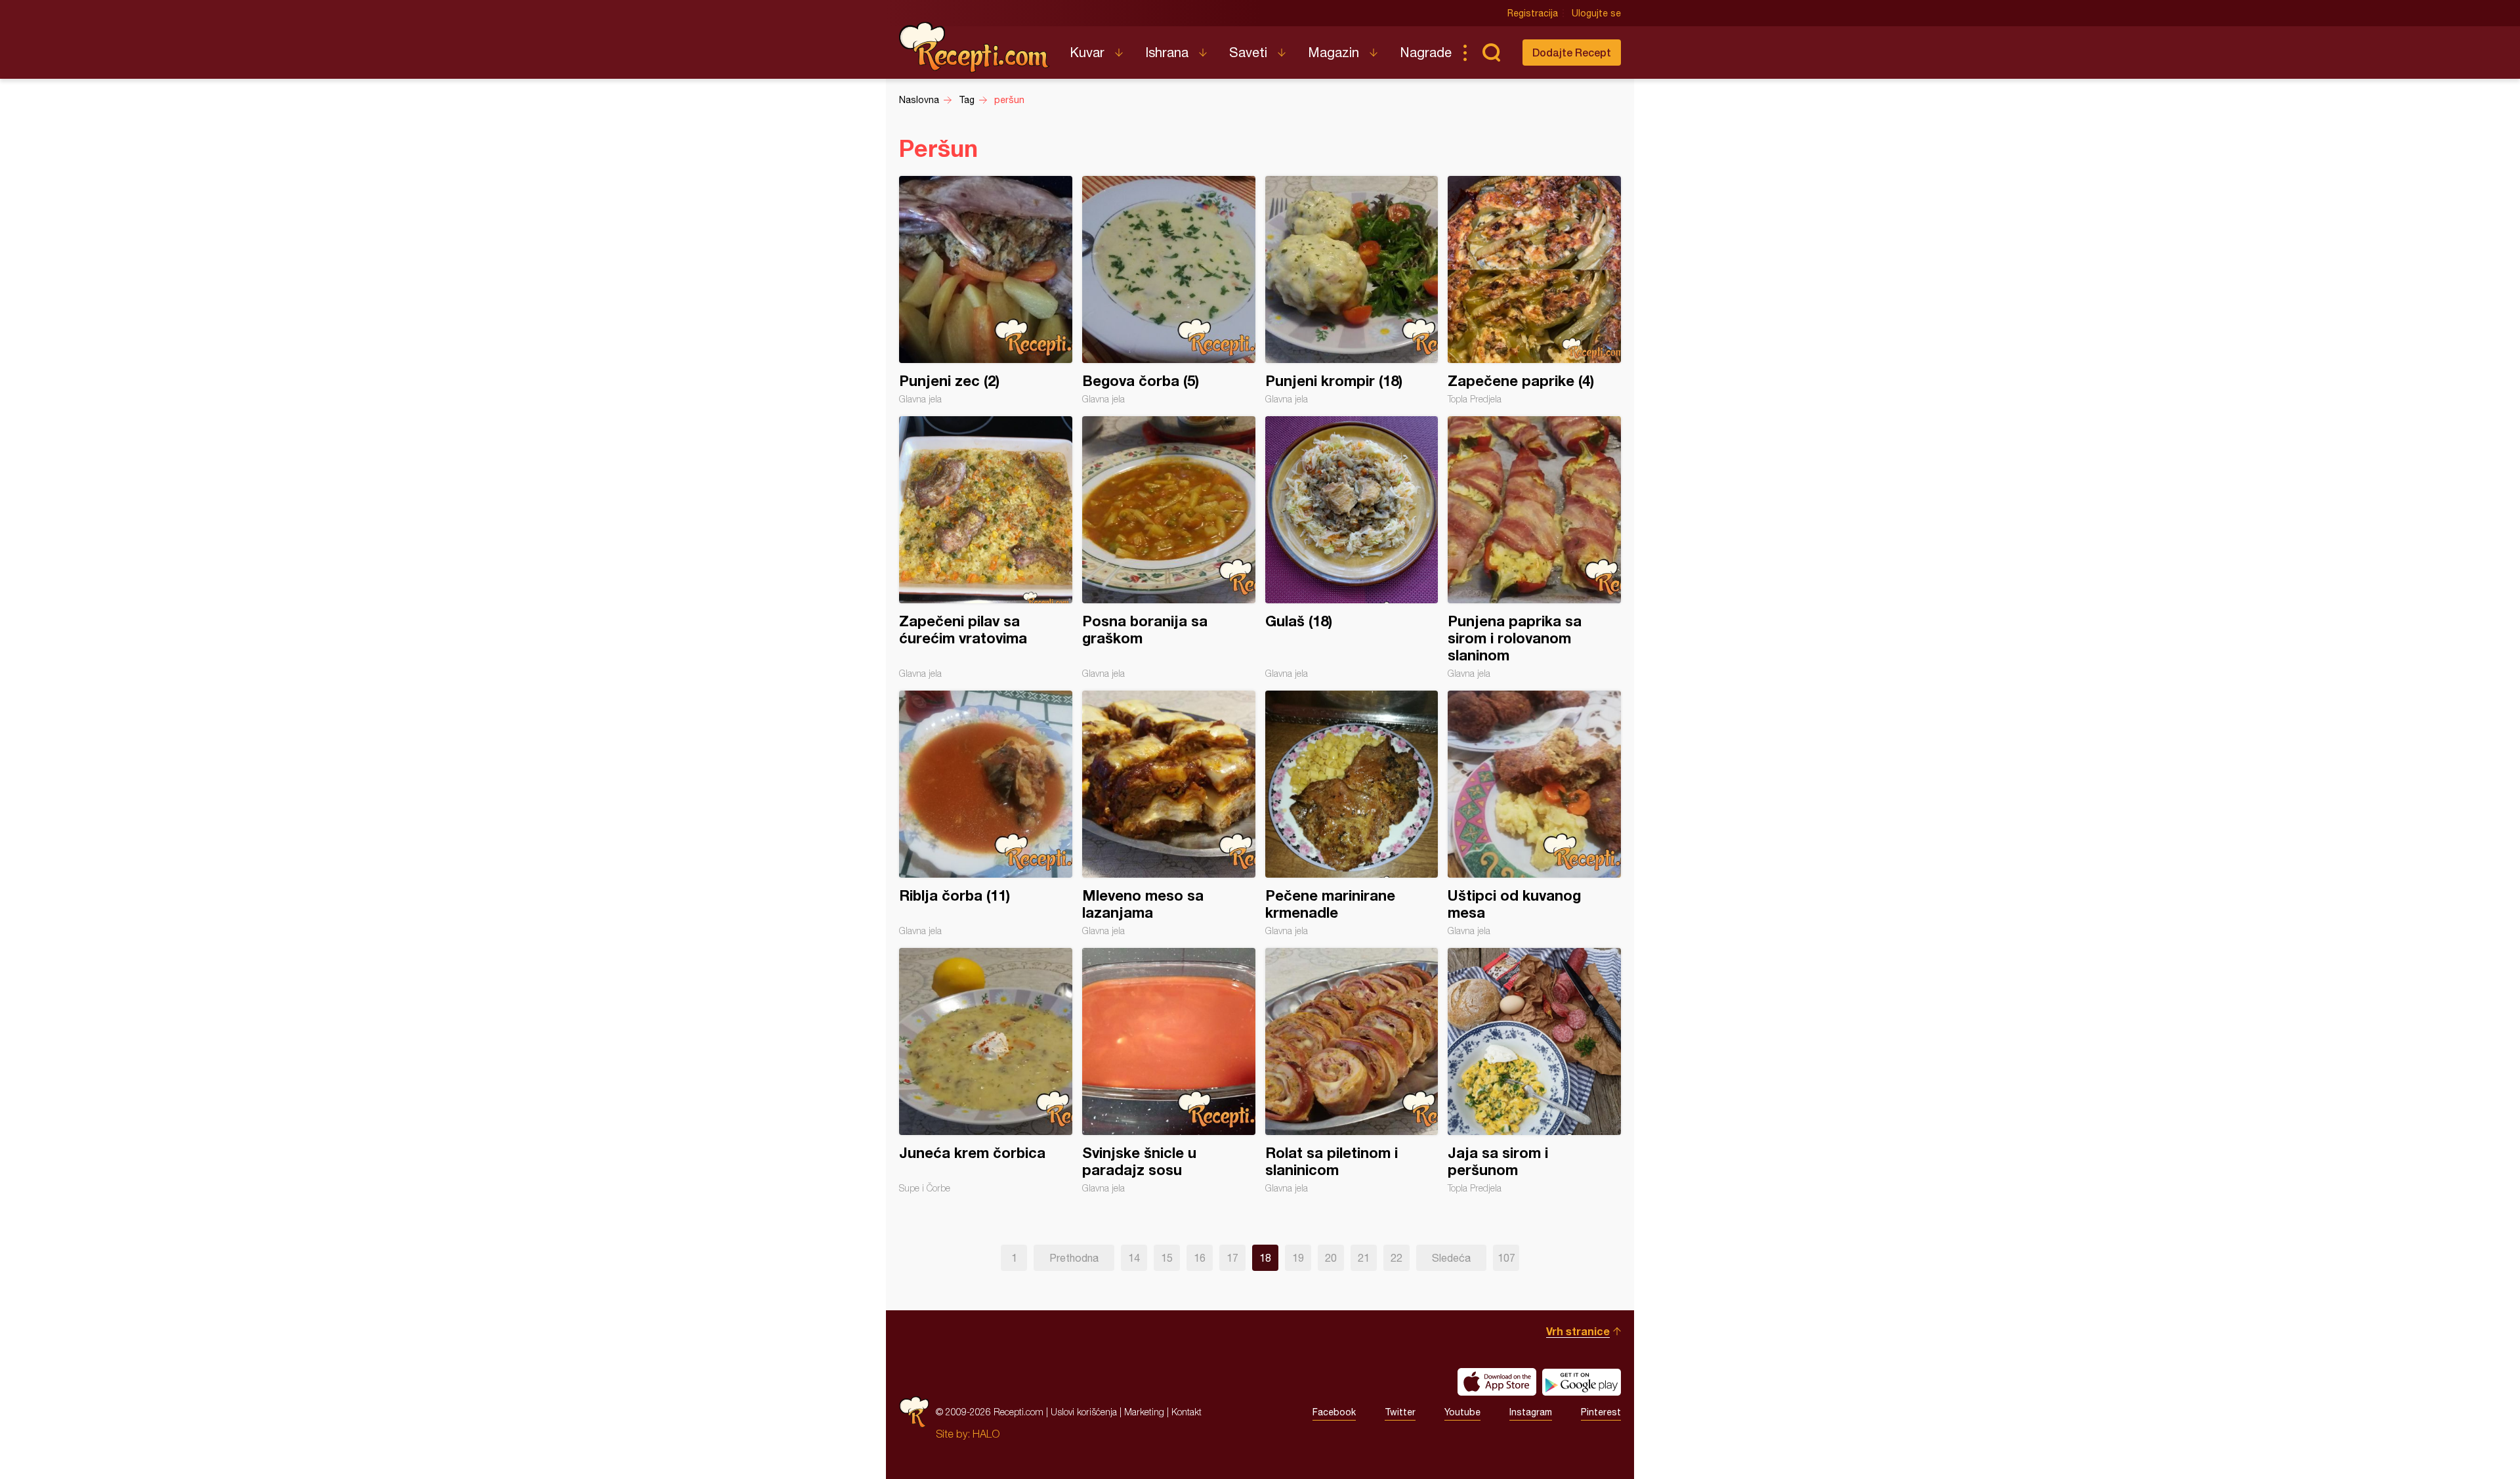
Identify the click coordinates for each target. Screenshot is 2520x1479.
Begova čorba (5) (1169, 290)
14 (1134, 1258)
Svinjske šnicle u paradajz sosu (1169, 1071)
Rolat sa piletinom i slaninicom (1352, 1071)
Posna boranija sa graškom (1169, 547)
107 (1506, 1258)
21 (1364, 1258)
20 (1331, 1258)
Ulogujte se (1596, 13)
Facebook (1334, 1412)
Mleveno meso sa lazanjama (1169, 813)
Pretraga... (1491, 53)
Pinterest (1601, 1412)
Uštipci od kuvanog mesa (1534, 813)
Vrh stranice (1578, 1331)
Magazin (1333, 52)
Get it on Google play (1582, 1382)
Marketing (1144, 1412)
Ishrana (1167, 52)
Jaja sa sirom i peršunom (1534, 1071)
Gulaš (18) (1352, 547)
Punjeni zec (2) (986, 290)
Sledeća (1451, 1258)
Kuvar (1087, 52)
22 (1396, 1258)
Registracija (1533, 13)
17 (1232, 1258)
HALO (986, 1434)
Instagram (1531, 1412)
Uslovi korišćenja (1084, 1412)
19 (1298, 1258)
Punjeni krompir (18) (1352, 290)
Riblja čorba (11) (986, 813)
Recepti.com (975, 47)
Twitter (1400, 1412)
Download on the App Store (1497, 1382)
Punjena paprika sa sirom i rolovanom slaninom (1534, 547)
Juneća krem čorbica (986, 1071)
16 (1200, 1258)
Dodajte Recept (1572, 52)
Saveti (1248, 52)
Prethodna (1074, 1258)
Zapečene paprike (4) (1534, 290)
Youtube (1462, 1412)
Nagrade (1426, 52)
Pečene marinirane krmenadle (1352, 813)
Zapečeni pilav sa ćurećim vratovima (986, 547)
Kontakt (1186, 1412)
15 (1167, 1258)
